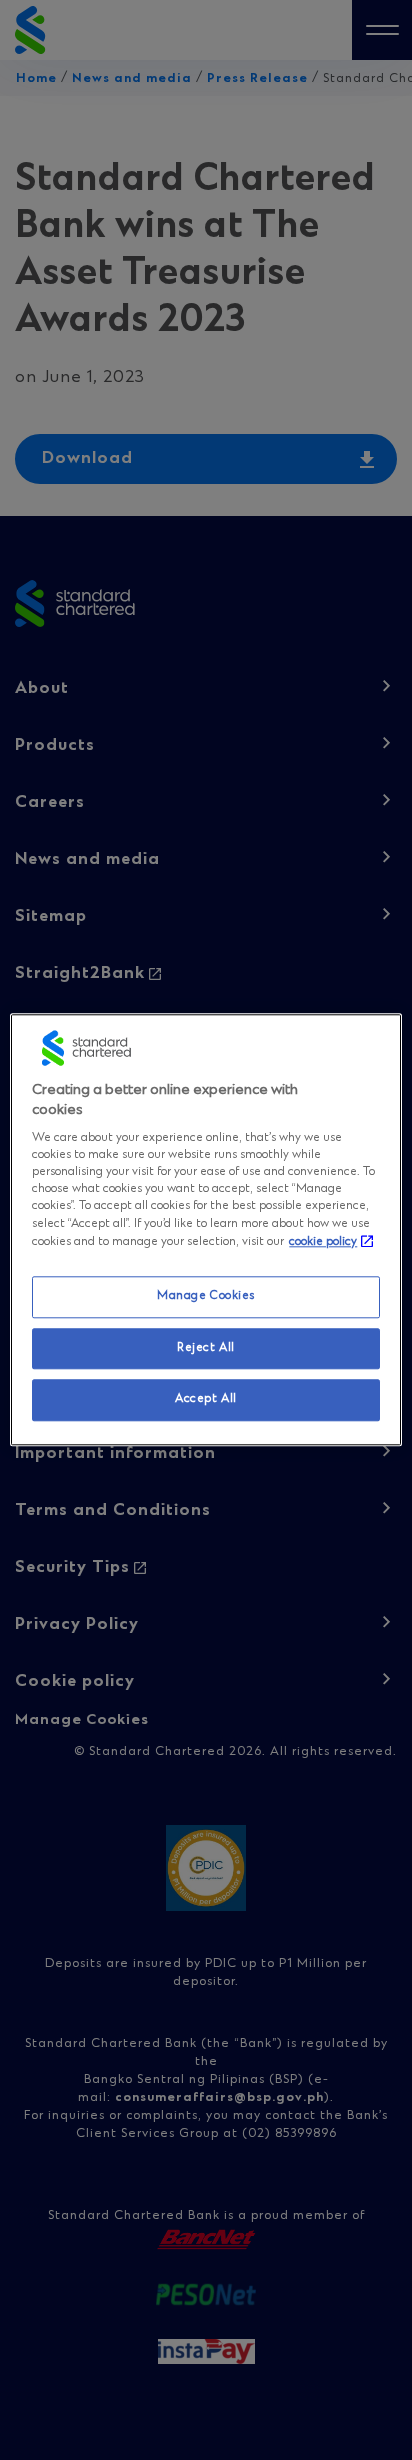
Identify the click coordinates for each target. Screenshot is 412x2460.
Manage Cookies (206, 1296)
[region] (205, 1229)
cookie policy (323, 1242)
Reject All (206, 1348)
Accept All (206, 1400)
